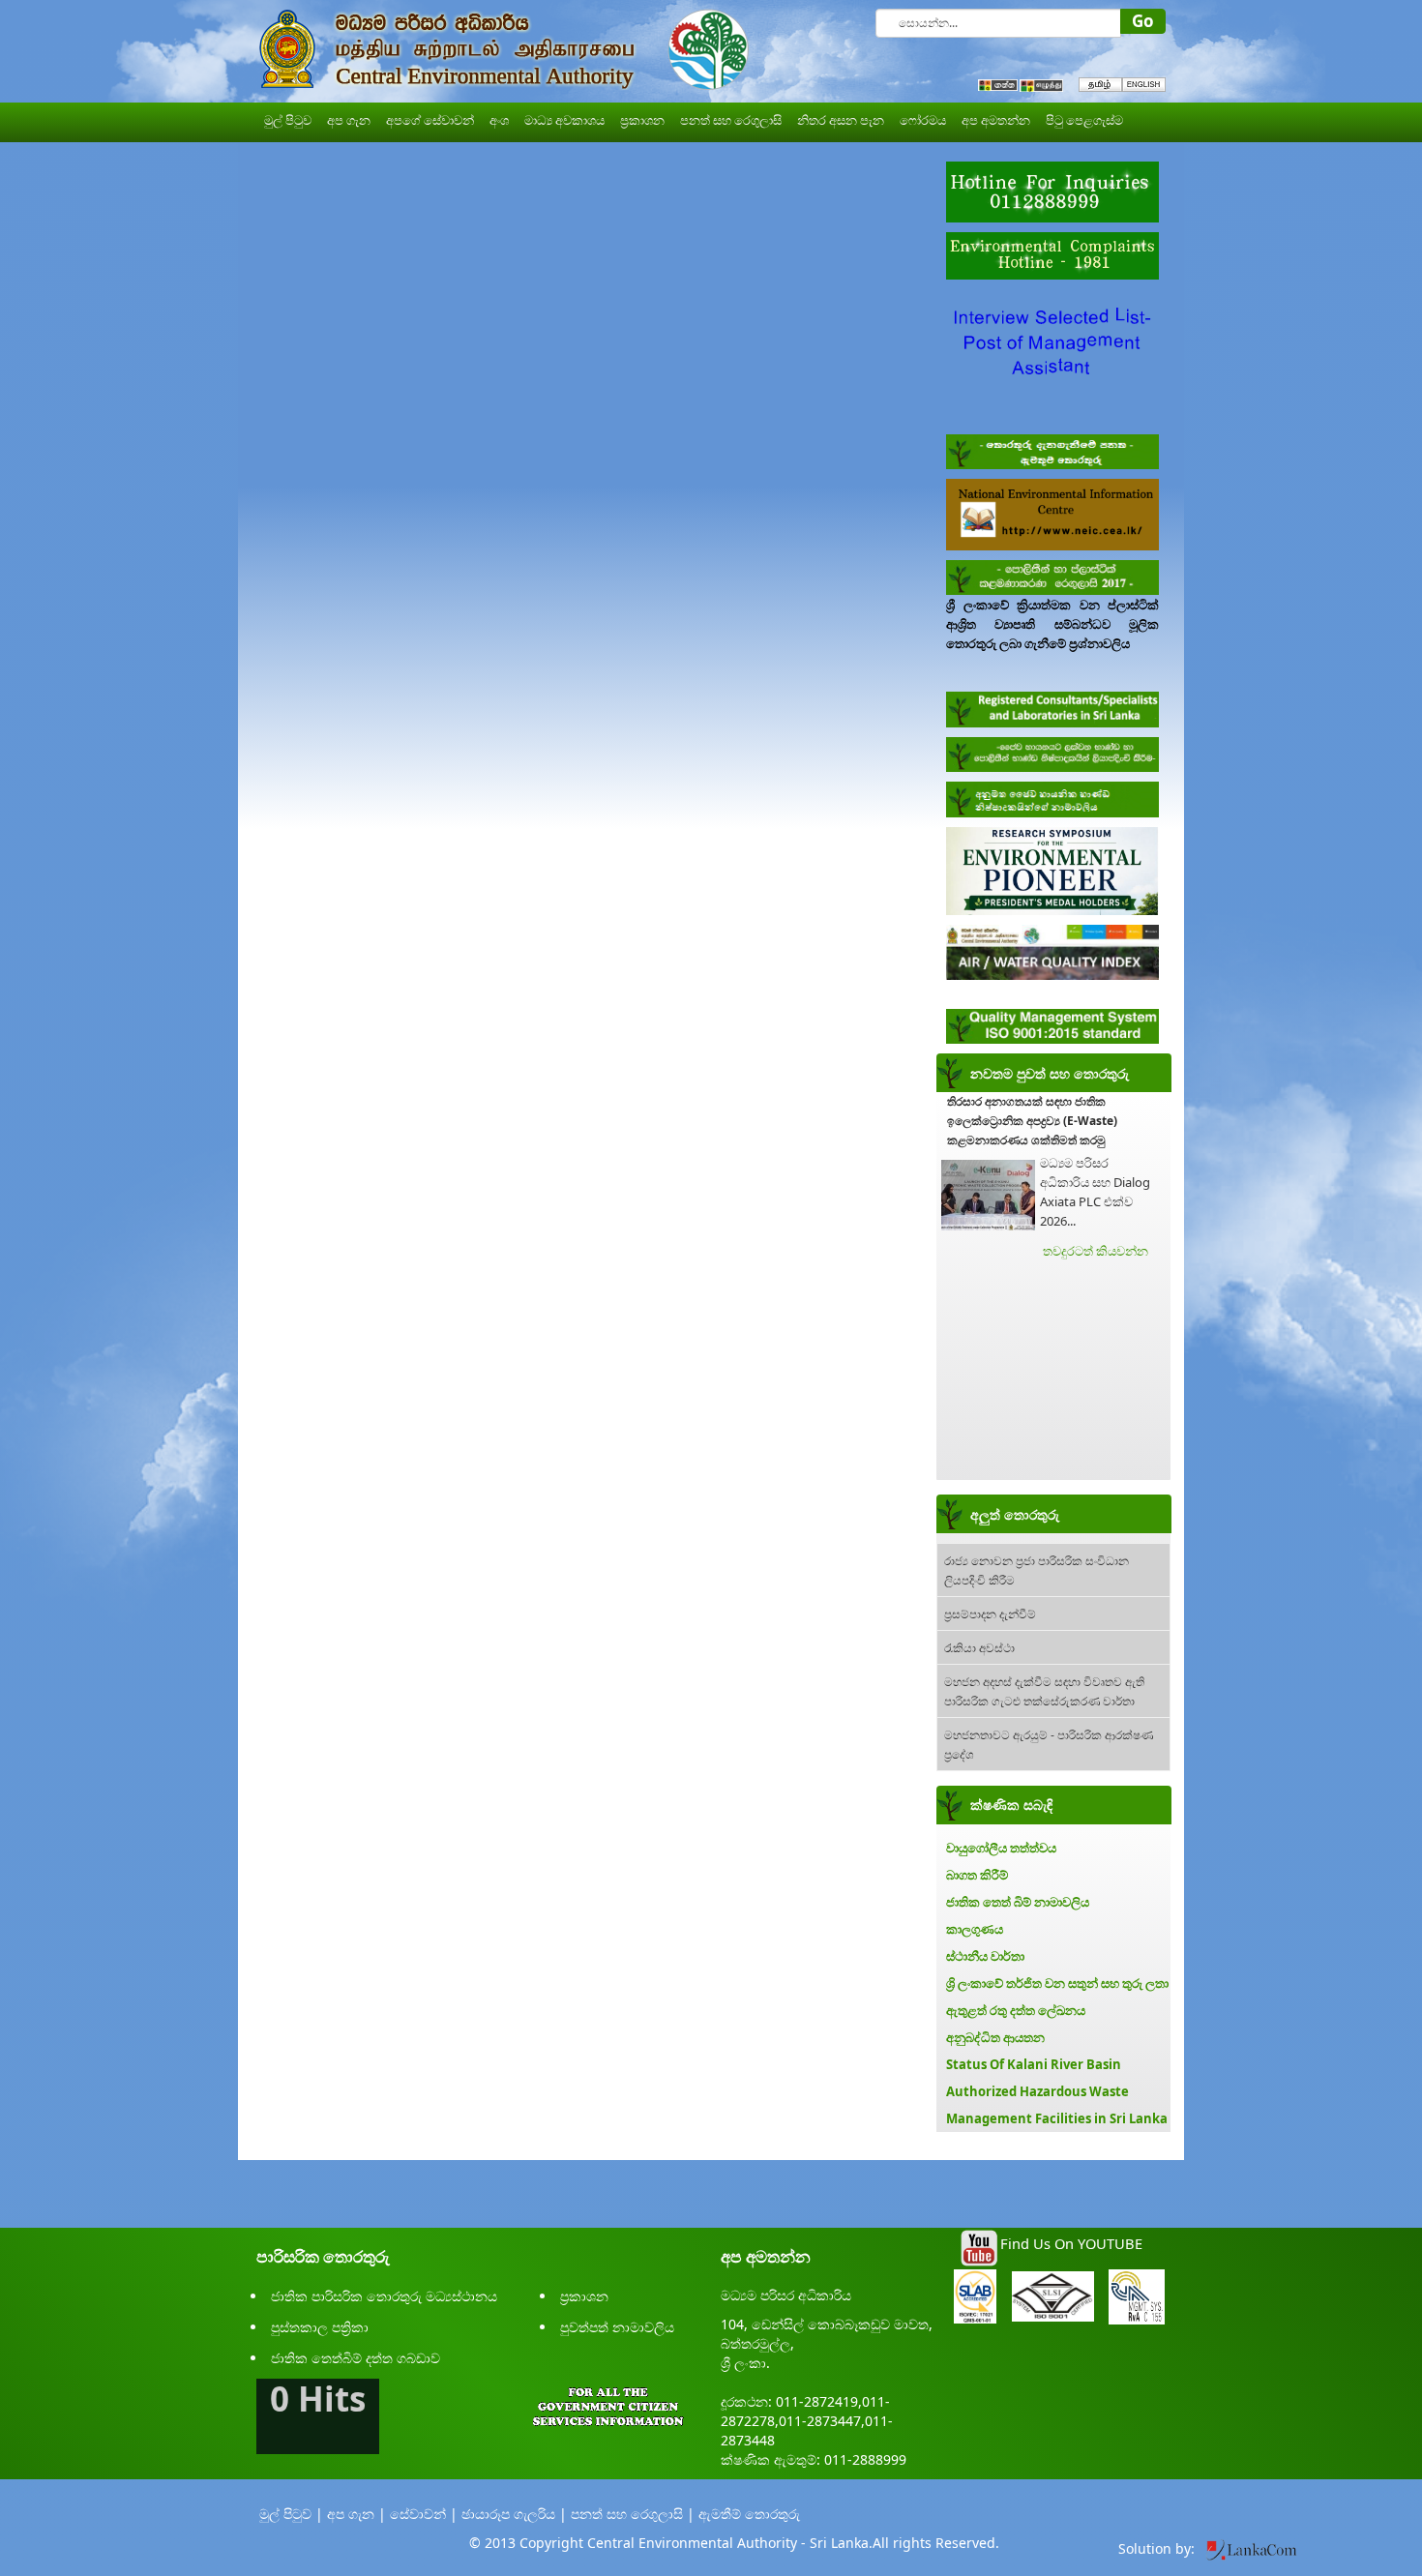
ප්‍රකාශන (584, 2296)
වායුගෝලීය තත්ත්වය (1001, 1848)
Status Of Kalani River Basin (1034, 2064)
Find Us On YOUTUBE (1071, 2243)
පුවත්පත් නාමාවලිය (617, 2327)
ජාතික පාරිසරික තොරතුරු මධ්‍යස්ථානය (384, 2296)
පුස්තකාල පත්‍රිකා (320, 2327)
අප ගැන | (356, 2514)
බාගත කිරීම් (977, 1875)
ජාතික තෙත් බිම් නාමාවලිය (1018, 1902)
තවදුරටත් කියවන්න (1096, 1251)
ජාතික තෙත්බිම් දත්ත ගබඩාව (355, 2358)
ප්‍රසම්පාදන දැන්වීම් (990, 1613)
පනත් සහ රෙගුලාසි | (633, 2514)
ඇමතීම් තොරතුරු (749, 2514)
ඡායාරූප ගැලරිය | (514, 2514)
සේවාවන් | (424, 2514)
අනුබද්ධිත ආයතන (995, 2037)
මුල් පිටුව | (291, 2514)
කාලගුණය (975, 1929)
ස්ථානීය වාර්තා (985, 1956)
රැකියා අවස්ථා (979, 1647)
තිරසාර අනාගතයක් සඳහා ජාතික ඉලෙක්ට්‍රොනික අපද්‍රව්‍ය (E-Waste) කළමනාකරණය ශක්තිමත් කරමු (1032, 1121)
